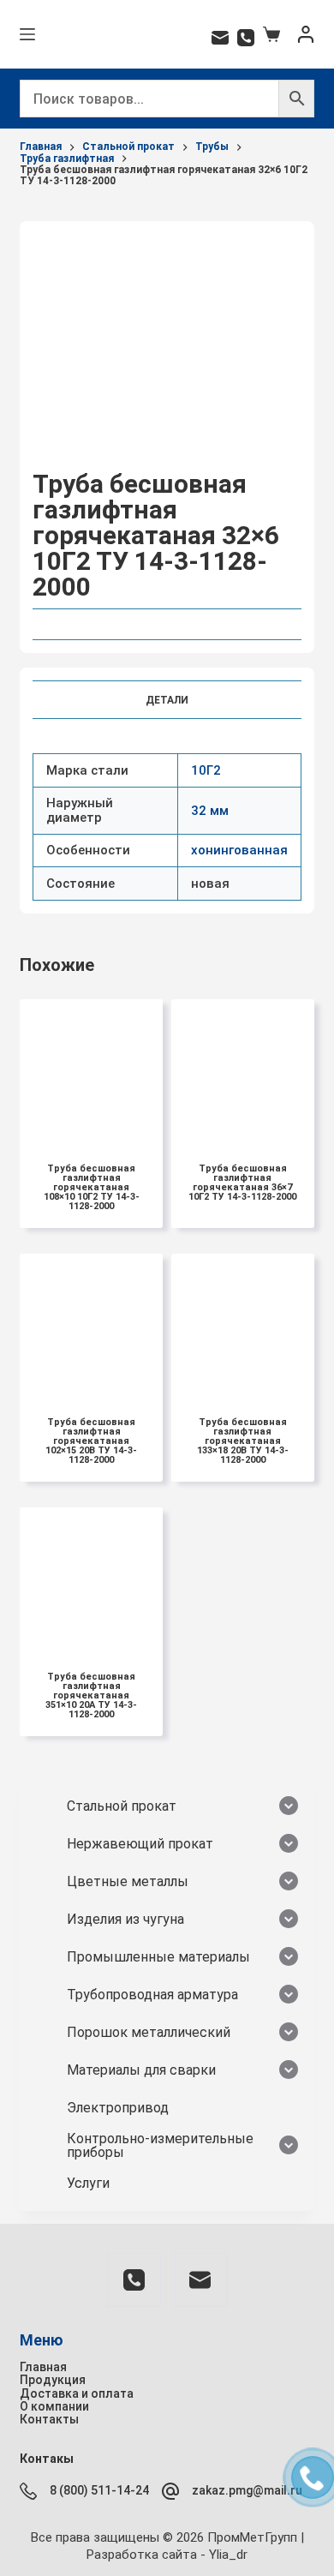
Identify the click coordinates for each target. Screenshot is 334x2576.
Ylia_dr (228, 2555)
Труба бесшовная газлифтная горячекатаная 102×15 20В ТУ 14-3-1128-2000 (91, 1441)
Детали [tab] (167, 700)
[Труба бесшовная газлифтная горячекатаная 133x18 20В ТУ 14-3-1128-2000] (243, 1325)
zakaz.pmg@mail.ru (247, 2490)
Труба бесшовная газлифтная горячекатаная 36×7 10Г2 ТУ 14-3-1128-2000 (242, 1183)
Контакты (49, 2419)
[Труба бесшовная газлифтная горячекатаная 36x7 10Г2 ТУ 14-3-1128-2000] (243, 1071)
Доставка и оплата (77, 2393)
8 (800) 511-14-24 (99, 2490)
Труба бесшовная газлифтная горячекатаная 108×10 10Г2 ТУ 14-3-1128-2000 (92, 1187)
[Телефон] (246, 38)
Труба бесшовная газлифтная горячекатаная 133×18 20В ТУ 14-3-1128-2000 (243, 1441)
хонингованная (239, 850)
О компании (54, 2406)
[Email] (220, 38)
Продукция (53, 2380)
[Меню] (27, 34)
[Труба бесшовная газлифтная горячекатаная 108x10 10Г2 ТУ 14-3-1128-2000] (91, 1071)
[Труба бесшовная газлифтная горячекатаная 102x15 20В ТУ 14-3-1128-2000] (91, 1325)
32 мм (210, 811)
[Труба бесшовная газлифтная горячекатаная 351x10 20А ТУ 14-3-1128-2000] (91, 1579)
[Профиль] (306, 34)
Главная (43, 2367)
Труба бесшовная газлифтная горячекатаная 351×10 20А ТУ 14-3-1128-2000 (91, 1695)
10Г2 (206, 770)
